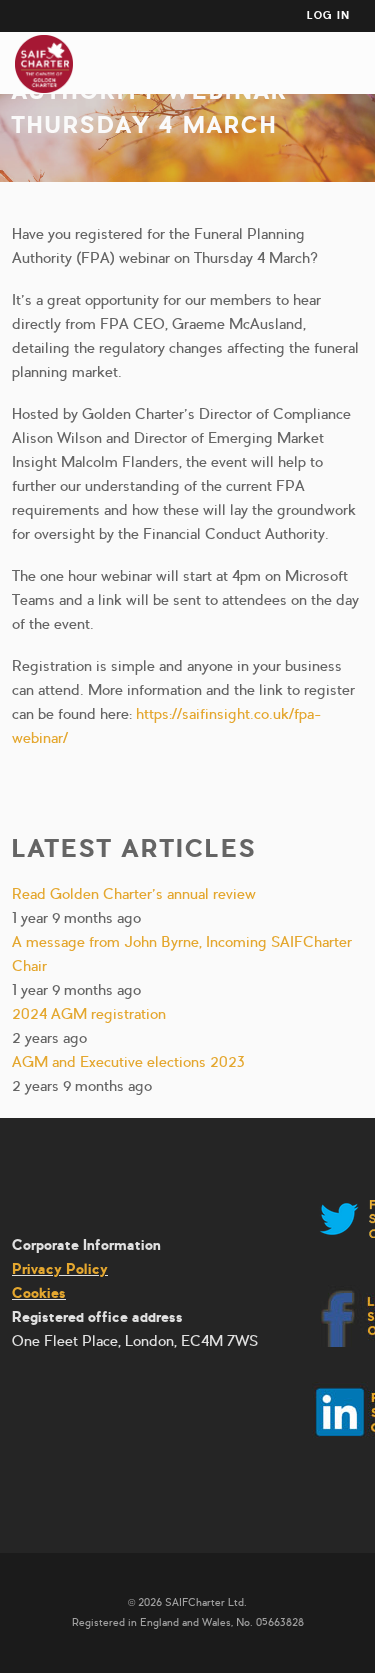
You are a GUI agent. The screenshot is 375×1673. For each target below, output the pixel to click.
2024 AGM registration (89, 1014)
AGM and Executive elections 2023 (128, 1062)
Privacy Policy (60, 1269)
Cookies (39, 1293)
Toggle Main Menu (353, 64)
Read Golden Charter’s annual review (134, 894)
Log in (328, 15)
